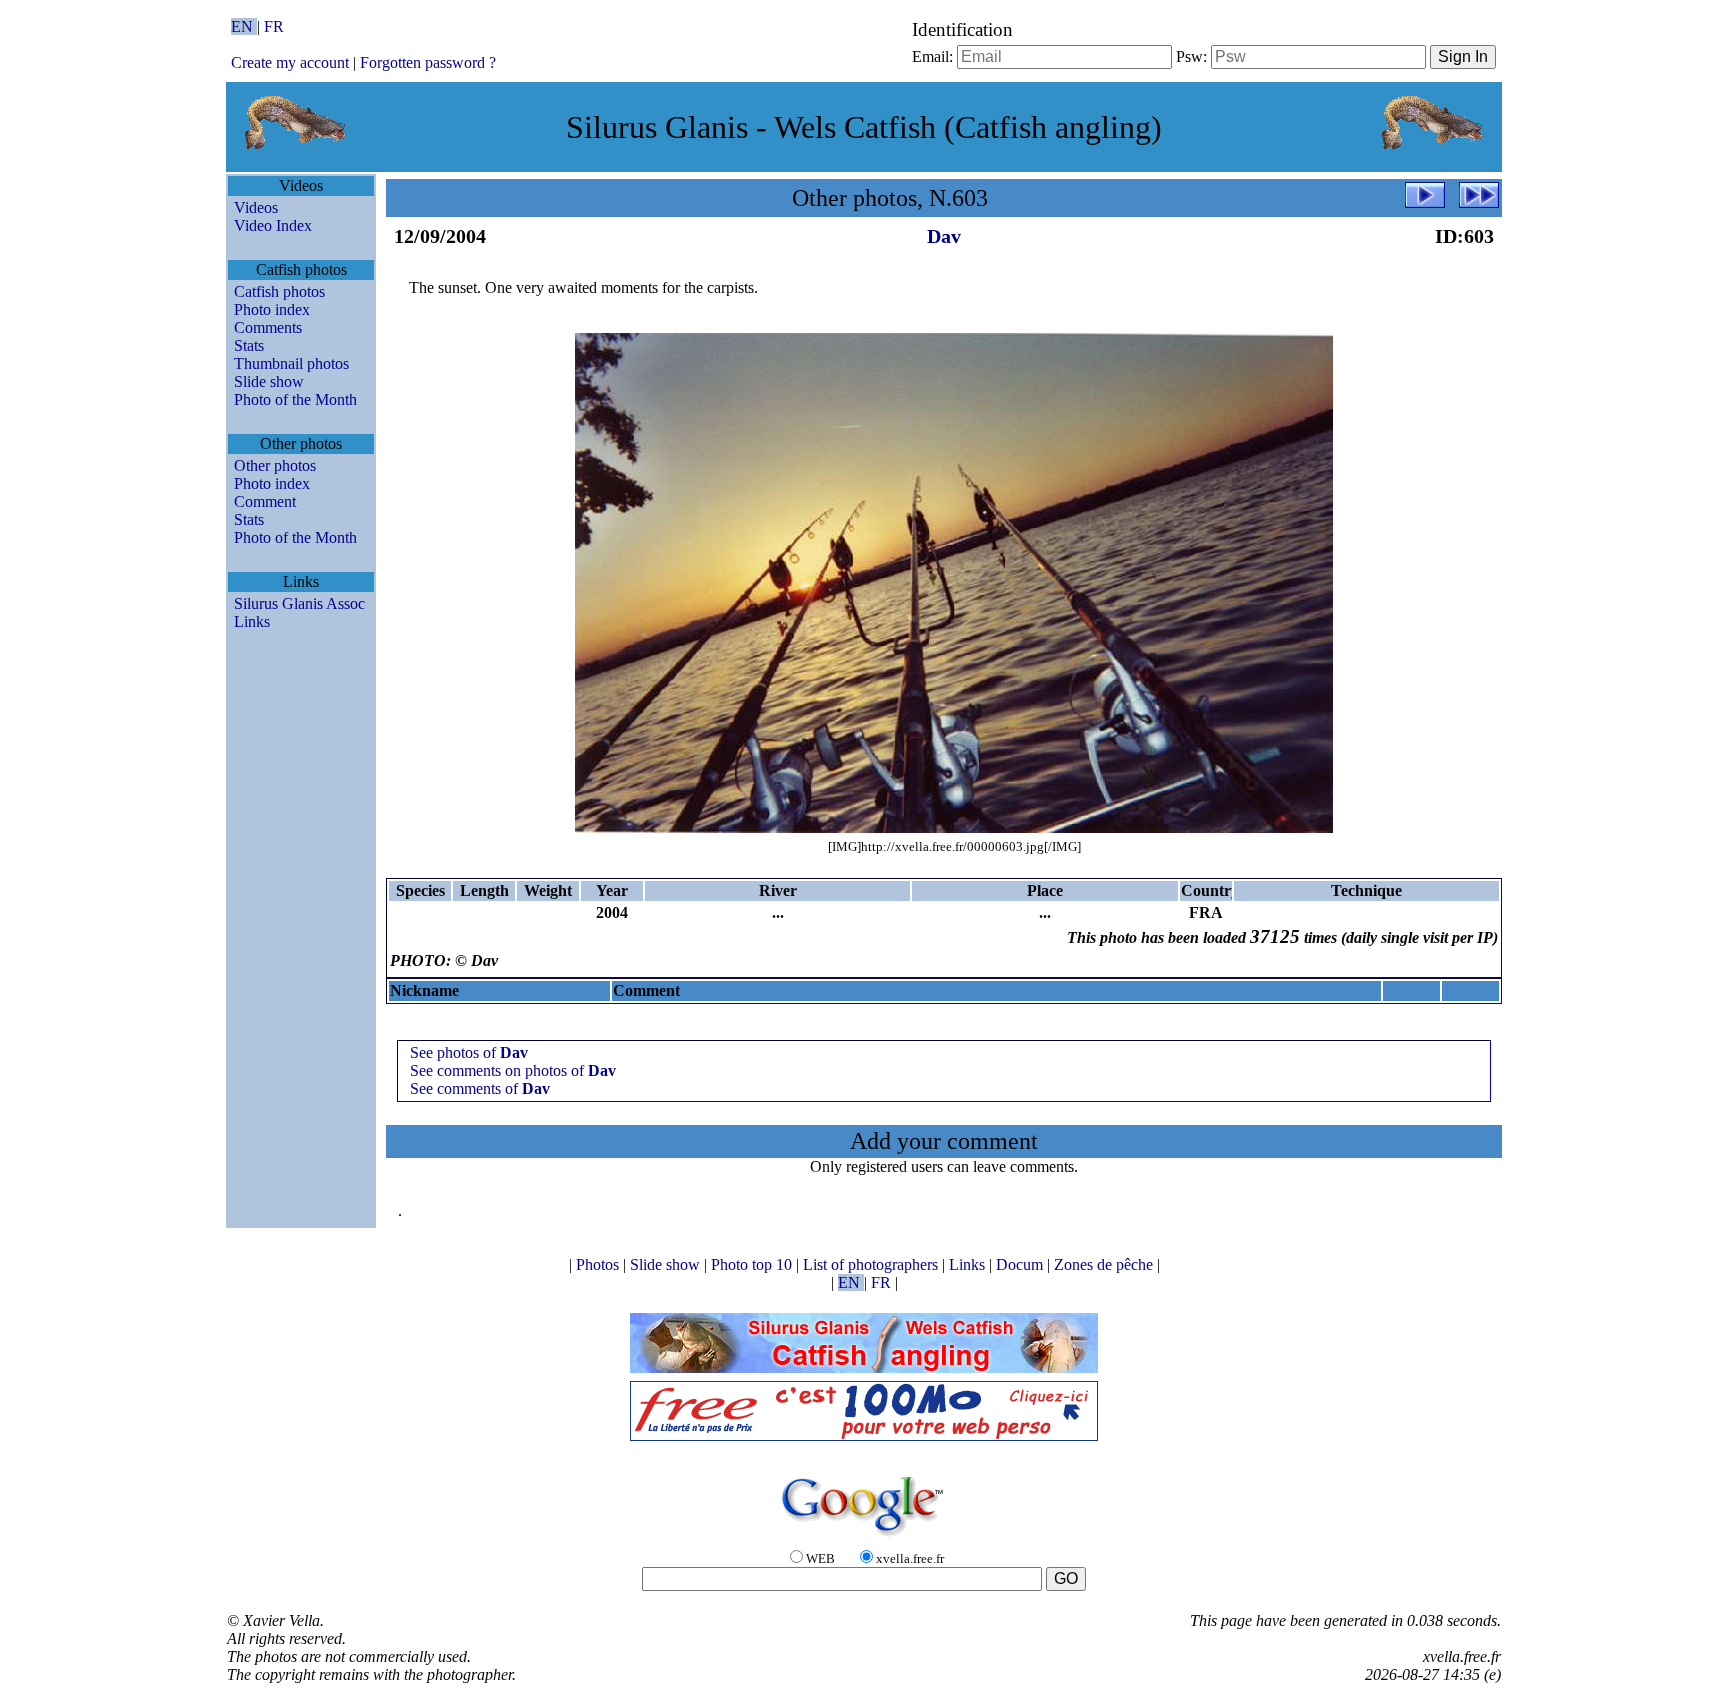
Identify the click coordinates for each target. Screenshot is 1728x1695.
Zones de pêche (1105, 1264)
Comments (268, 327)
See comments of (480, 1088)
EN (244, 26)
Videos (256, 207)
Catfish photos (279, 291)
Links (252, 621)
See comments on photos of (513, 1070)
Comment (265, 501)
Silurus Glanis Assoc (299, 603)
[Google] (864, 1537)
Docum (1021, 1264)
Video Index (273, 225)
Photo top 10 (753, 1264)
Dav (944, 236)
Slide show (269, 381)
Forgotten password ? (428, 62)
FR (274, 26)
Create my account (290, 62)
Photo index (272, 309)
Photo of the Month (295, 399)
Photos (599, 1264)
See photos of (469, 1052)
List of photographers (872, 1264)
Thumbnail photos (291, 363)
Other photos (275, 465)
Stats (249, 345)
